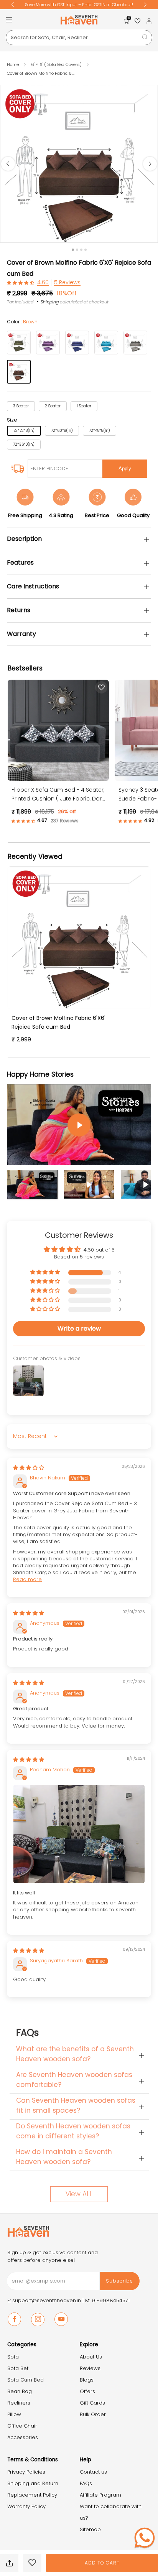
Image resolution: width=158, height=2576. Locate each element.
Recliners (19, 2403)
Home (13, 64)
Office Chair (22, 2426)
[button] (21, 282)
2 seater (53, 406)
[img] (29, 1468)
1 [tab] (73, 250)
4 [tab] (86, 250)
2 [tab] (77, 250)
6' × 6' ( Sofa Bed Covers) (57, 64)
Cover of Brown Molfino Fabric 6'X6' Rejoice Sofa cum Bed (58, 1022)
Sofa (13, 2357)
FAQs (86, 2483)
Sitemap (90, 2529)
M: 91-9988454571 (107, 2300)
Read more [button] (27, 1579)
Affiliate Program (100, 2495)
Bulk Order (93, 2414)
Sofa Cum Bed (26, 2380)
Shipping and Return (33, 2483)
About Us (91, 2357)
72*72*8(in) (24, 431)
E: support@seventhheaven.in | (46, 2300)
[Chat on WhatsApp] (145, 2538)
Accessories (23, 2437)
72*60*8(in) (62, 431)
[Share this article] (9, 2563)
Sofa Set (18, 2368)
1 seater (84, 406)
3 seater (21, 406)
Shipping (50, 302)
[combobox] (79, 38)
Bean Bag (20, 2391)
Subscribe (119, 2281)
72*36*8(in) (24, 444)
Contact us (93, 2472)
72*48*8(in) (100, 431)
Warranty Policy (26, 2506)
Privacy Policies (26, 2472)
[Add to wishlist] (32, 2563)
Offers (87, 2391)
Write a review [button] (79, 1328)
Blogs (87, 2380)
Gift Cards (92, 2403)
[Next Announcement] (145, 5)
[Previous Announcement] (13, 5)
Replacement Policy (32, 2495)
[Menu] (9, 20)
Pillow (14, 2414)
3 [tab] (81, 250)
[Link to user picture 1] (79, 1834)
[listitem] (93, 5)
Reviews (90, 2368)
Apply (125, 469)
